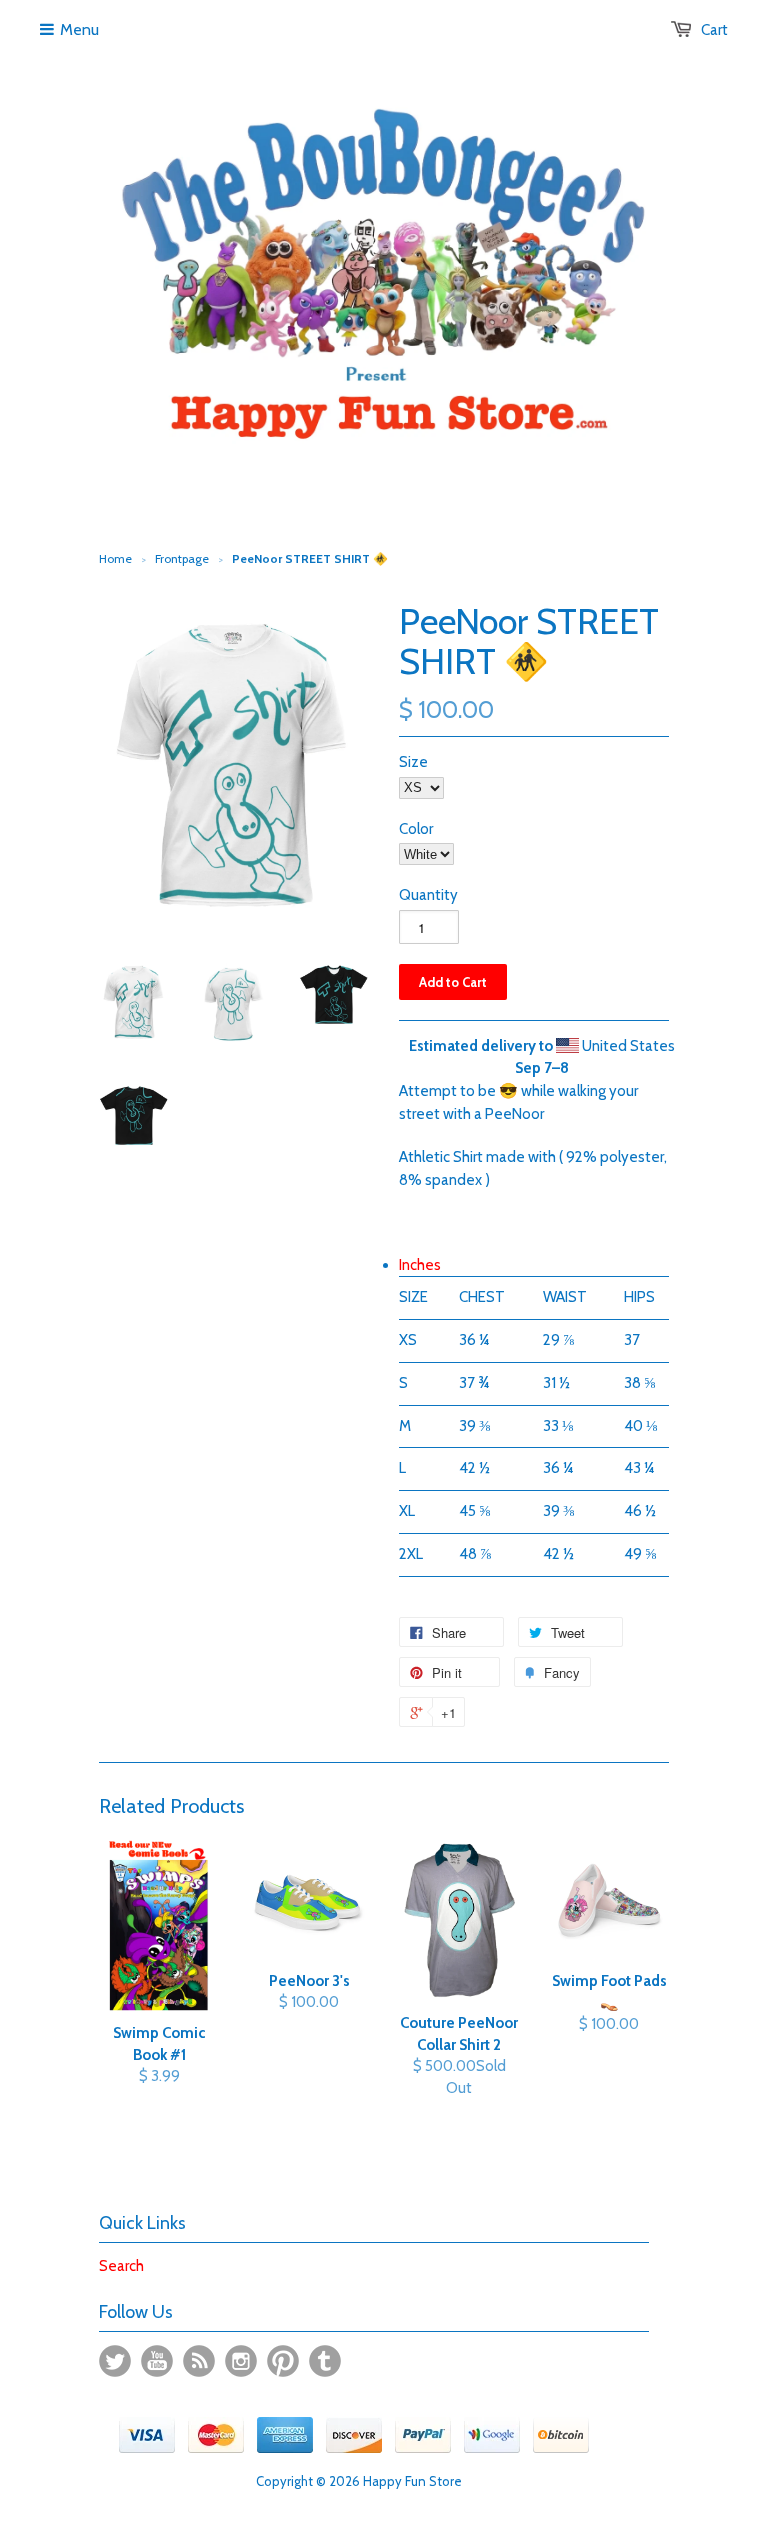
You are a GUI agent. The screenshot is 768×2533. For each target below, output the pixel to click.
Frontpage (182, 558)
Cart (714, 30)
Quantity (428, 895)
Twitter (115, 2361)
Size (413, 762)
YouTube (157, 2361)
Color (416, 829)
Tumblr (325, 2361)
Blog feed (199, 2361)
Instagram (241, 2361)
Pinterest (283, 2361)
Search (121, 2266)
